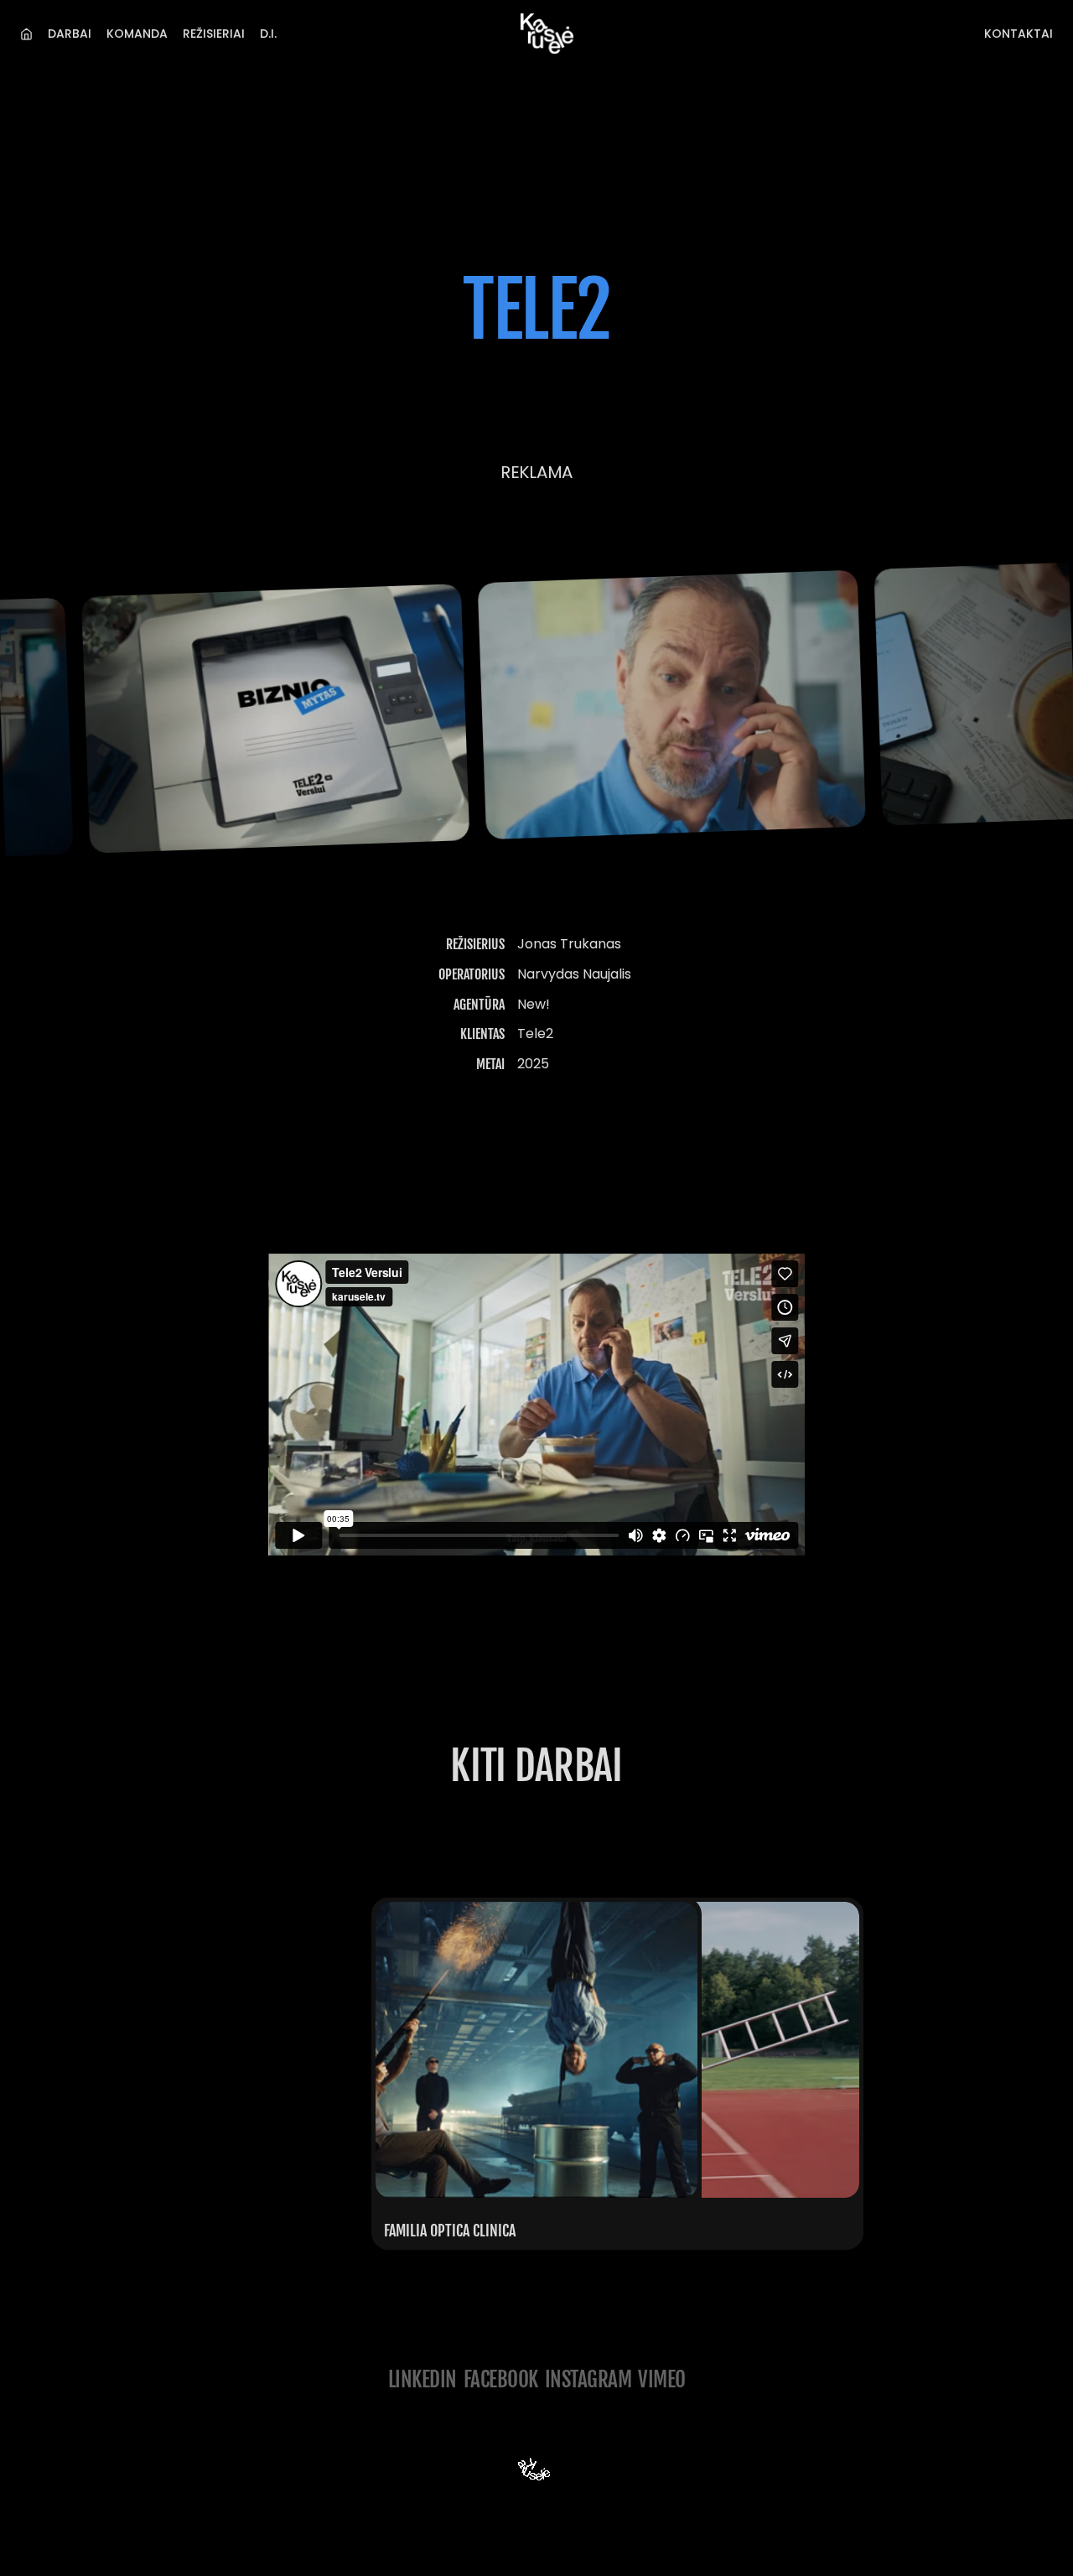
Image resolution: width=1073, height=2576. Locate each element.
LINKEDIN (422, 2379)
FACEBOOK (501, 2379)
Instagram (588, 2379)
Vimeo (662, 2379)
